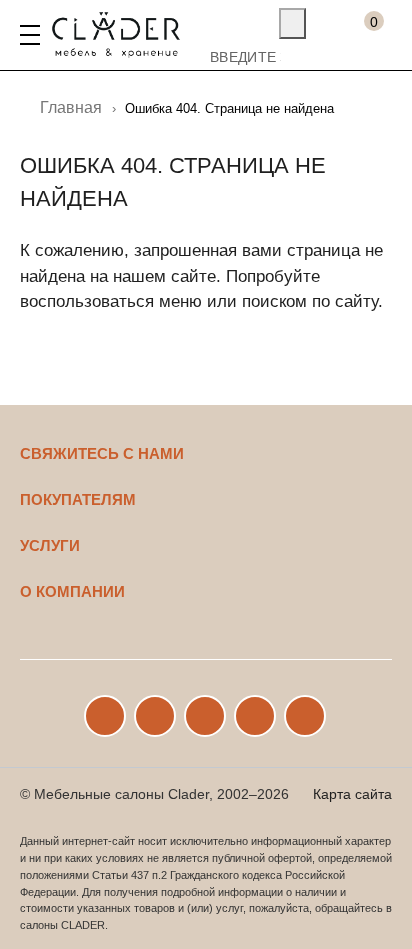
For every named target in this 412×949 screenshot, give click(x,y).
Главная (71, 107)
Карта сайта (352, 794)
